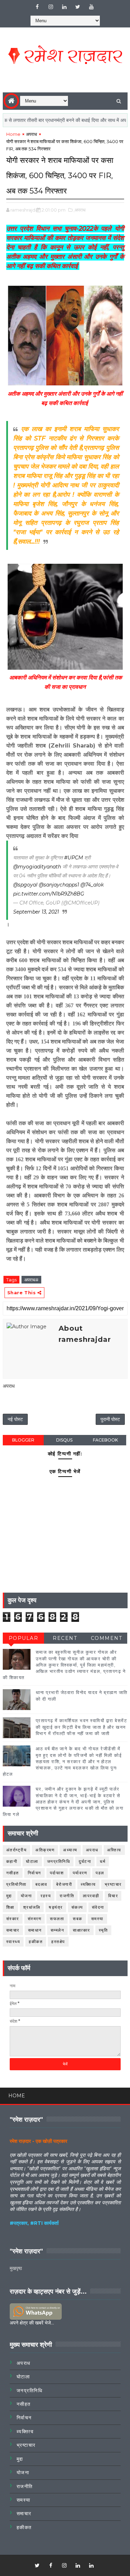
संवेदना (98, 1907)
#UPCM (73, 858)
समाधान (35, 1930)
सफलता (57, 1919)
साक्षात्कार (81, 1930)
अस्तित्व (114, 1850)
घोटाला (32, 1861)
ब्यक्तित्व (88, 1884)
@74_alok (92, 885)
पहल (100, 1873)
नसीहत (13, 1873)
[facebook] (37, 7)
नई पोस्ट (15, 1419)
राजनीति (67, 1896)
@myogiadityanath (37, 867)
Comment (107, 1638)
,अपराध (80, 210)
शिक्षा (10, 1907)
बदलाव (41, 1884)
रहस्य (46, 1896)
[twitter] (78, 7)
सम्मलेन (58, 1930)
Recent (65, 1638)
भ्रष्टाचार (113, 1884)
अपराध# (31, 1280)
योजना (27, 1896)
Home (13, 134)
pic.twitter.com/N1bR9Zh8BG (49, 894)
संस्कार (13, 1919)
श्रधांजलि (32, 1907)
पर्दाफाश (57, 1873)
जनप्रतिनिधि (59, 1861)
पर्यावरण (80, 1873)
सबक (78, 1919)
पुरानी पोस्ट (110, 1419)
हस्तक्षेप (58, 1942)
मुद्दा (9, 1896)
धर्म (103, 1861)
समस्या (97, 1919)
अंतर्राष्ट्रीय (17, 1850)
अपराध (32, 134)
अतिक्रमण (45, 1850)
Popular (24, 1638)
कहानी (12, 1861)
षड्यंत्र (56, 1907)
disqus (64, 1440)
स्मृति (103, 1930)
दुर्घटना (85, 1861)
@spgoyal (25, 885)
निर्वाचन (34, 1873)
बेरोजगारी (64, 1884)
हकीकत (36, 1942)
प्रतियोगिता (16, 1884)
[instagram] (51, 7)
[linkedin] (64, 7)
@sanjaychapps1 (59, 885)
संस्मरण (35, 1919)
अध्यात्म (70, 1850)
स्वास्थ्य (13, 1942)
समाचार (13, 1930)
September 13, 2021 (36, 912)
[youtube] (91, 7)
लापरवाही (91, 1896)
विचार (113, 1896)
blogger (23, 1440)
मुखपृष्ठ (16, 2268)
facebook (105, 1440)
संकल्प (77, 1907)
